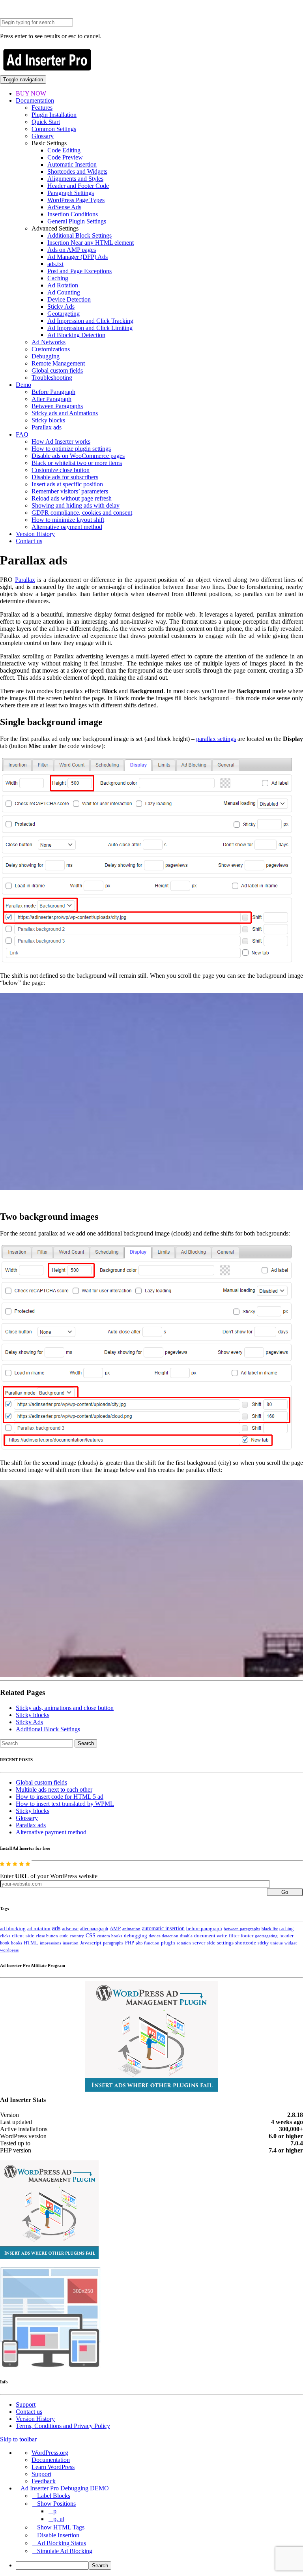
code (64, 1936)
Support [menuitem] (41, 2474)
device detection (164, 1936)
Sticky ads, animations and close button (65, 1708)
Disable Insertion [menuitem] (58, 2535)
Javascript (91, 1943)
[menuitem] (159, 2566)
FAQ (22, 434)
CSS (91, 1936)
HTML (31, 1943)
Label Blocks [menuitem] (54, 2496)
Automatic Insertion (72, 164)
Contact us (29, 541)
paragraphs (113, 1943)
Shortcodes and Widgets (77, 172)
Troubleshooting (52, 378)
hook (5, 1943)
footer (247, 1936)
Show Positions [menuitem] (56, 2504)
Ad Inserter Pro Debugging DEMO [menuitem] (65, 2488)
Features (42, 108)
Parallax (25, 580)
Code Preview (65, 157)
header (286, 1936)
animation (131, 1929)
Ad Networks (49, 342)
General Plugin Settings (77, 221)
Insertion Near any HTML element (91, 243)
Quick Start (46, 122)
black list (270, 1929)
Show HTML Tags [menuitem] (61, 2527)
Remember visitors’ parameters (70, 491)
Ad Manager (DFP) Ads (78, 257)
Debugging (46, 356)
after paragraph (94, 1929)
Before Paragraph (53, 392)
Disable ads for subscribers (65, 477)
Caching (58, 278)
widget (291, 1943)
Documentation (35, 100)
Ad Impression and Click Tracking (90, 321)
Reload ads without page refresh (72, 498)
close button (47, 1936)
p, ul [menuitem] (59, 2519)
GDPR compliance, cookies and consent (82, 513)
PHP (130, 1943)
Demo (23, 385)
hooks (17, 1943)
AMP (115, 1929)
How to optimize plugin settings (71, 449)
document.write (211, 1936)
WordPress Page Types (76, 200)
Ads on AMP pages (72, 250)
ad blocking (13, 1929)
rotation (184, 1943)
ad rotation (39, 1929)
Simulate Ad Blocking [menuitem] (65, 2551)
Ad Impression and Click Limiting (90, 328)
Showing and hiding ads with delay (76, 505)
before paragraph (204, 1929)
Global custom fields (57, 370)
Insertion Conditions (73, 214)
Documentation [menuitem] (51, 2460)
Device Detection (69, 299)
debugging (136, 1936)
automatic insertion (163, 1928)
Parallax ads (47, 427)
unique (277, 1943)
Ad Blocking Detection (76, 335)
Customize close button (61, 470)
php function (148, 1943)
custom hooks (110, 1936)
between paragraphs (242, 1929)
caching (286, 1929)
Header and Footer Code (78, 186)
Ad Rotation (63, 285)
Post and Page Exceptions (79, 271)
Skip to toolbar (18, 2439)
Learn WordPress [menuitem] (53, 2467)
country (77, 1936)
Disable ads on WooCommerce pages (78, 456)
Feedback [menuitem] (44, 2481)
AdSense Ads (64, 207)
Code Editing (64, 150)
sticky (263, 1943)
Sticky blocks (48, 420)
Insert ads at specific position (67, 484)
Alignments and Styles (75, 179)
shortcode (246, 1943)
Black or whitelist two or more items (77, 463)
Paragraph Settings (71, 193)
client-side (23, 1936)
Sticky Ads (61, 307)
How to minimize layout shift (68, 520)
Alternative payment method (67, 527)
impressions (50, 1943)
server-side (204, 1943)
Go (285, 1892)
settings (225, 1943)
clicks (5, 1936)
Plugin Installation (54, 115)
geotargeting (266, 1936)
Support (26, 2404)
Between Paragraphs (57, 406)
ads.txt (55, 264)
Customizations (51, 349)
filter (234, 1936)
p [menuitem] (55, 2511)
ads (56, 1928)
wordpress (9, 1950)
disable (186, 1936)
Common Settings (54, 129)
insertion (71, 1943)
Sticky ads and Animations (65, 413)
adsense (70, 1929)
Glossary (43, 136)
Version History (35, 534)
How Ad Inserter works (61, 442)
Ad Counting (64, 292)
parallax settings (216, 739)
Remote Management (58, 363)
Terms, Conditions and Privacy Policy (63, 2426)
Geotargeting (64, 314)
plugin (168, 1943)
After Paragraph (51, 399)
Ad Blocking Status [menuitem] (62, 2543)
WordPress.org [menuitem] (50, 2453)
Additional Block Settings (79, 235)
